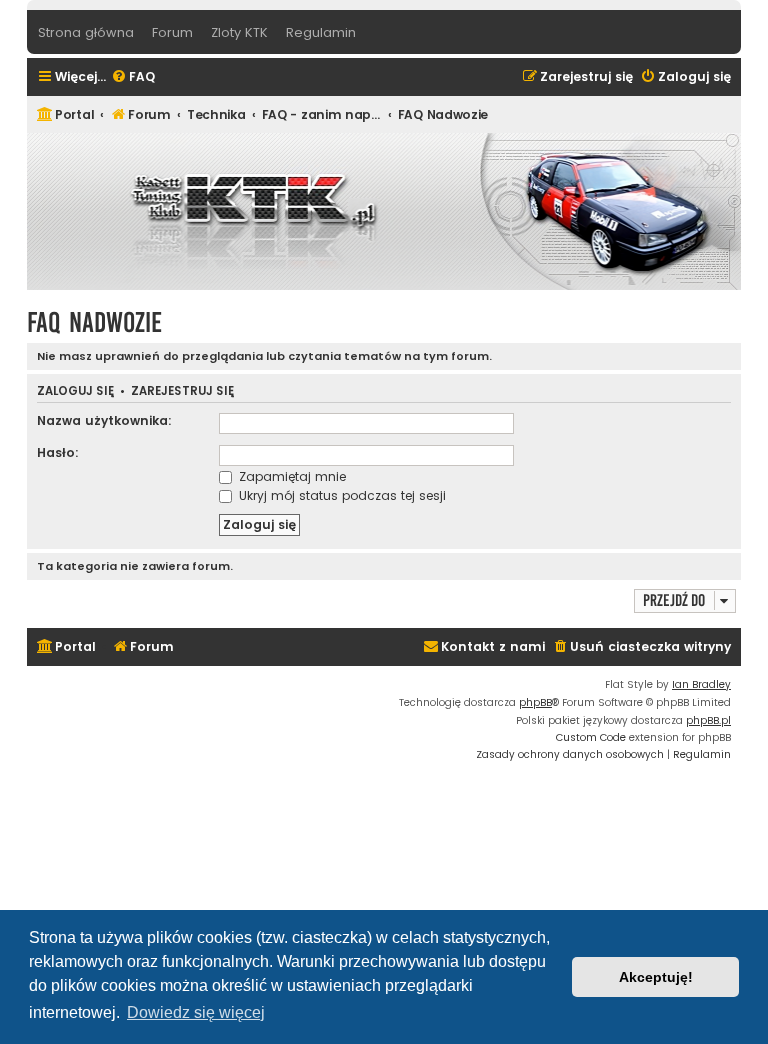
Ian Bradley (701, 684)
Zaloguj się (75, 391)
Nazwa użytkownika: (104, 420)
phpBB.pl (708, 720)
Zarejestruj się (182, 391)
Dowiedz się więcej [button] (196, 1012)
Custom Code (591, 737)
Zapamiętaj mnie (290, 476)
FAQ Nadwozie (94, 322)
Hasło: (58, 452)
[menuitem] (133, 77)
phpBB (535, 702)
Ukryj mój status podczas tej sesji (340, 495)
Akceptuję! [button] (656, 977)
